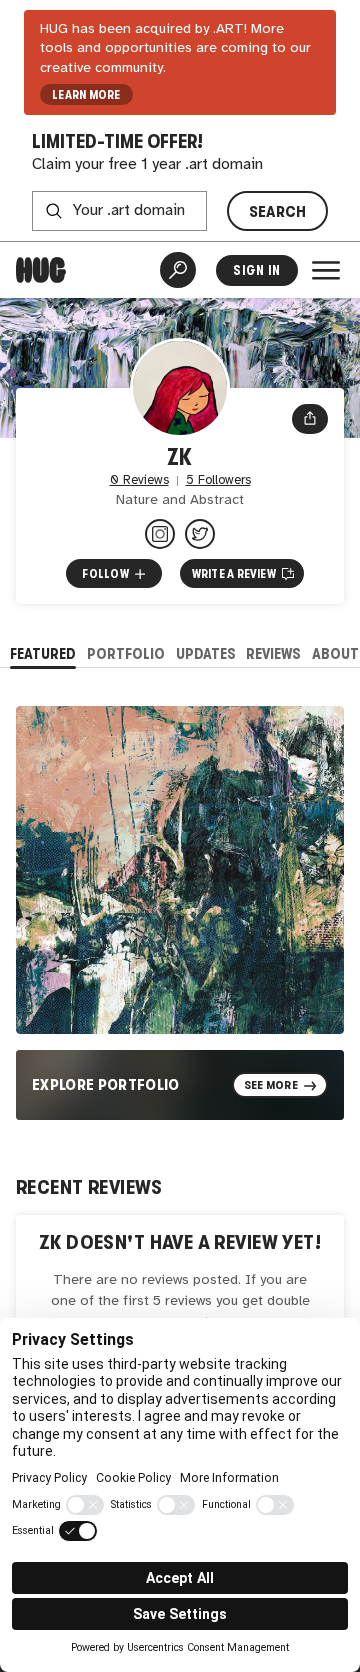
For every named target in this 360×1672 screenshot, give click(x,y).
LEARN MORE (86, 95)
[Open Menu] (326, 270)
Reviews (273, 653)
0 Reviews (139, 480)
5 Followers (218, 480)
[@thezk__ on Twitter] (200, 534)
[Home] (41, 270)
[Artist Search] (178, 270)
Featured (43, 653)
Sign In (256, 270)
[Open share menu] (310, 419)
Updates (206, 653)
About (335, 653)
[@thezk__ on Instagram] (160, 534)
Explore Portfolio (105, 1084)
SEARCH (278, 211)
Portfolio (126, 653)
